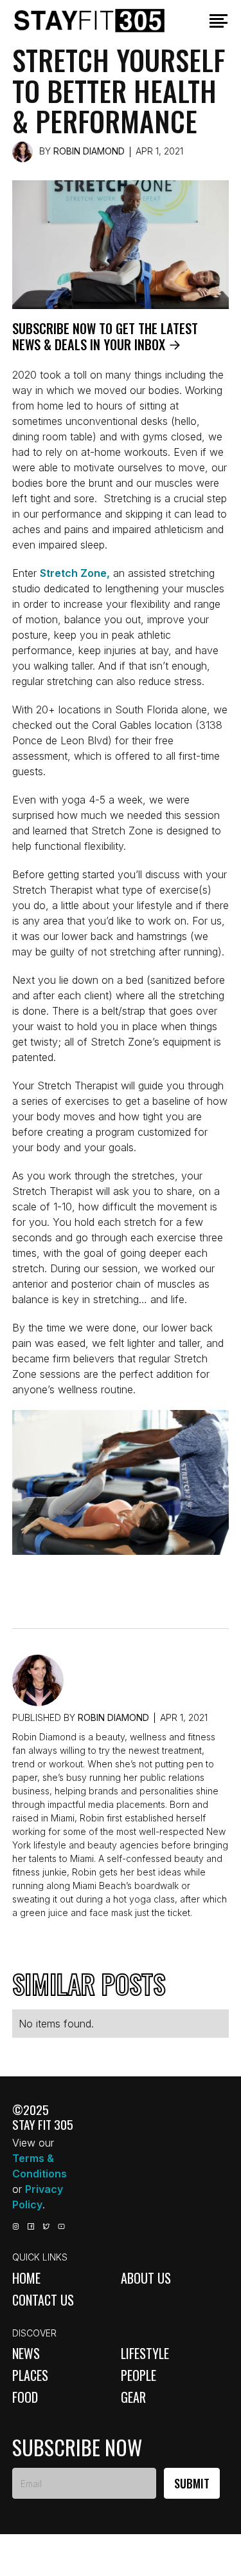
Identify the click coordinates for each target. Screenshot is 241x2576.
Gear (133, 2397)
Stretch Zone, (75, 573)
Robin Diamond (89, 151)
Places (30, 2375)
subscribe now (77, 2447)
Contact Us (43, 2300)
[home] (105, 21)
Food (25, 2397)
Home (26, 2278)
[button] (219, 21)
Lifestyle (145, 2353)
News (26, 2353)
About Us (146, 2278)
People (138, 2375)
